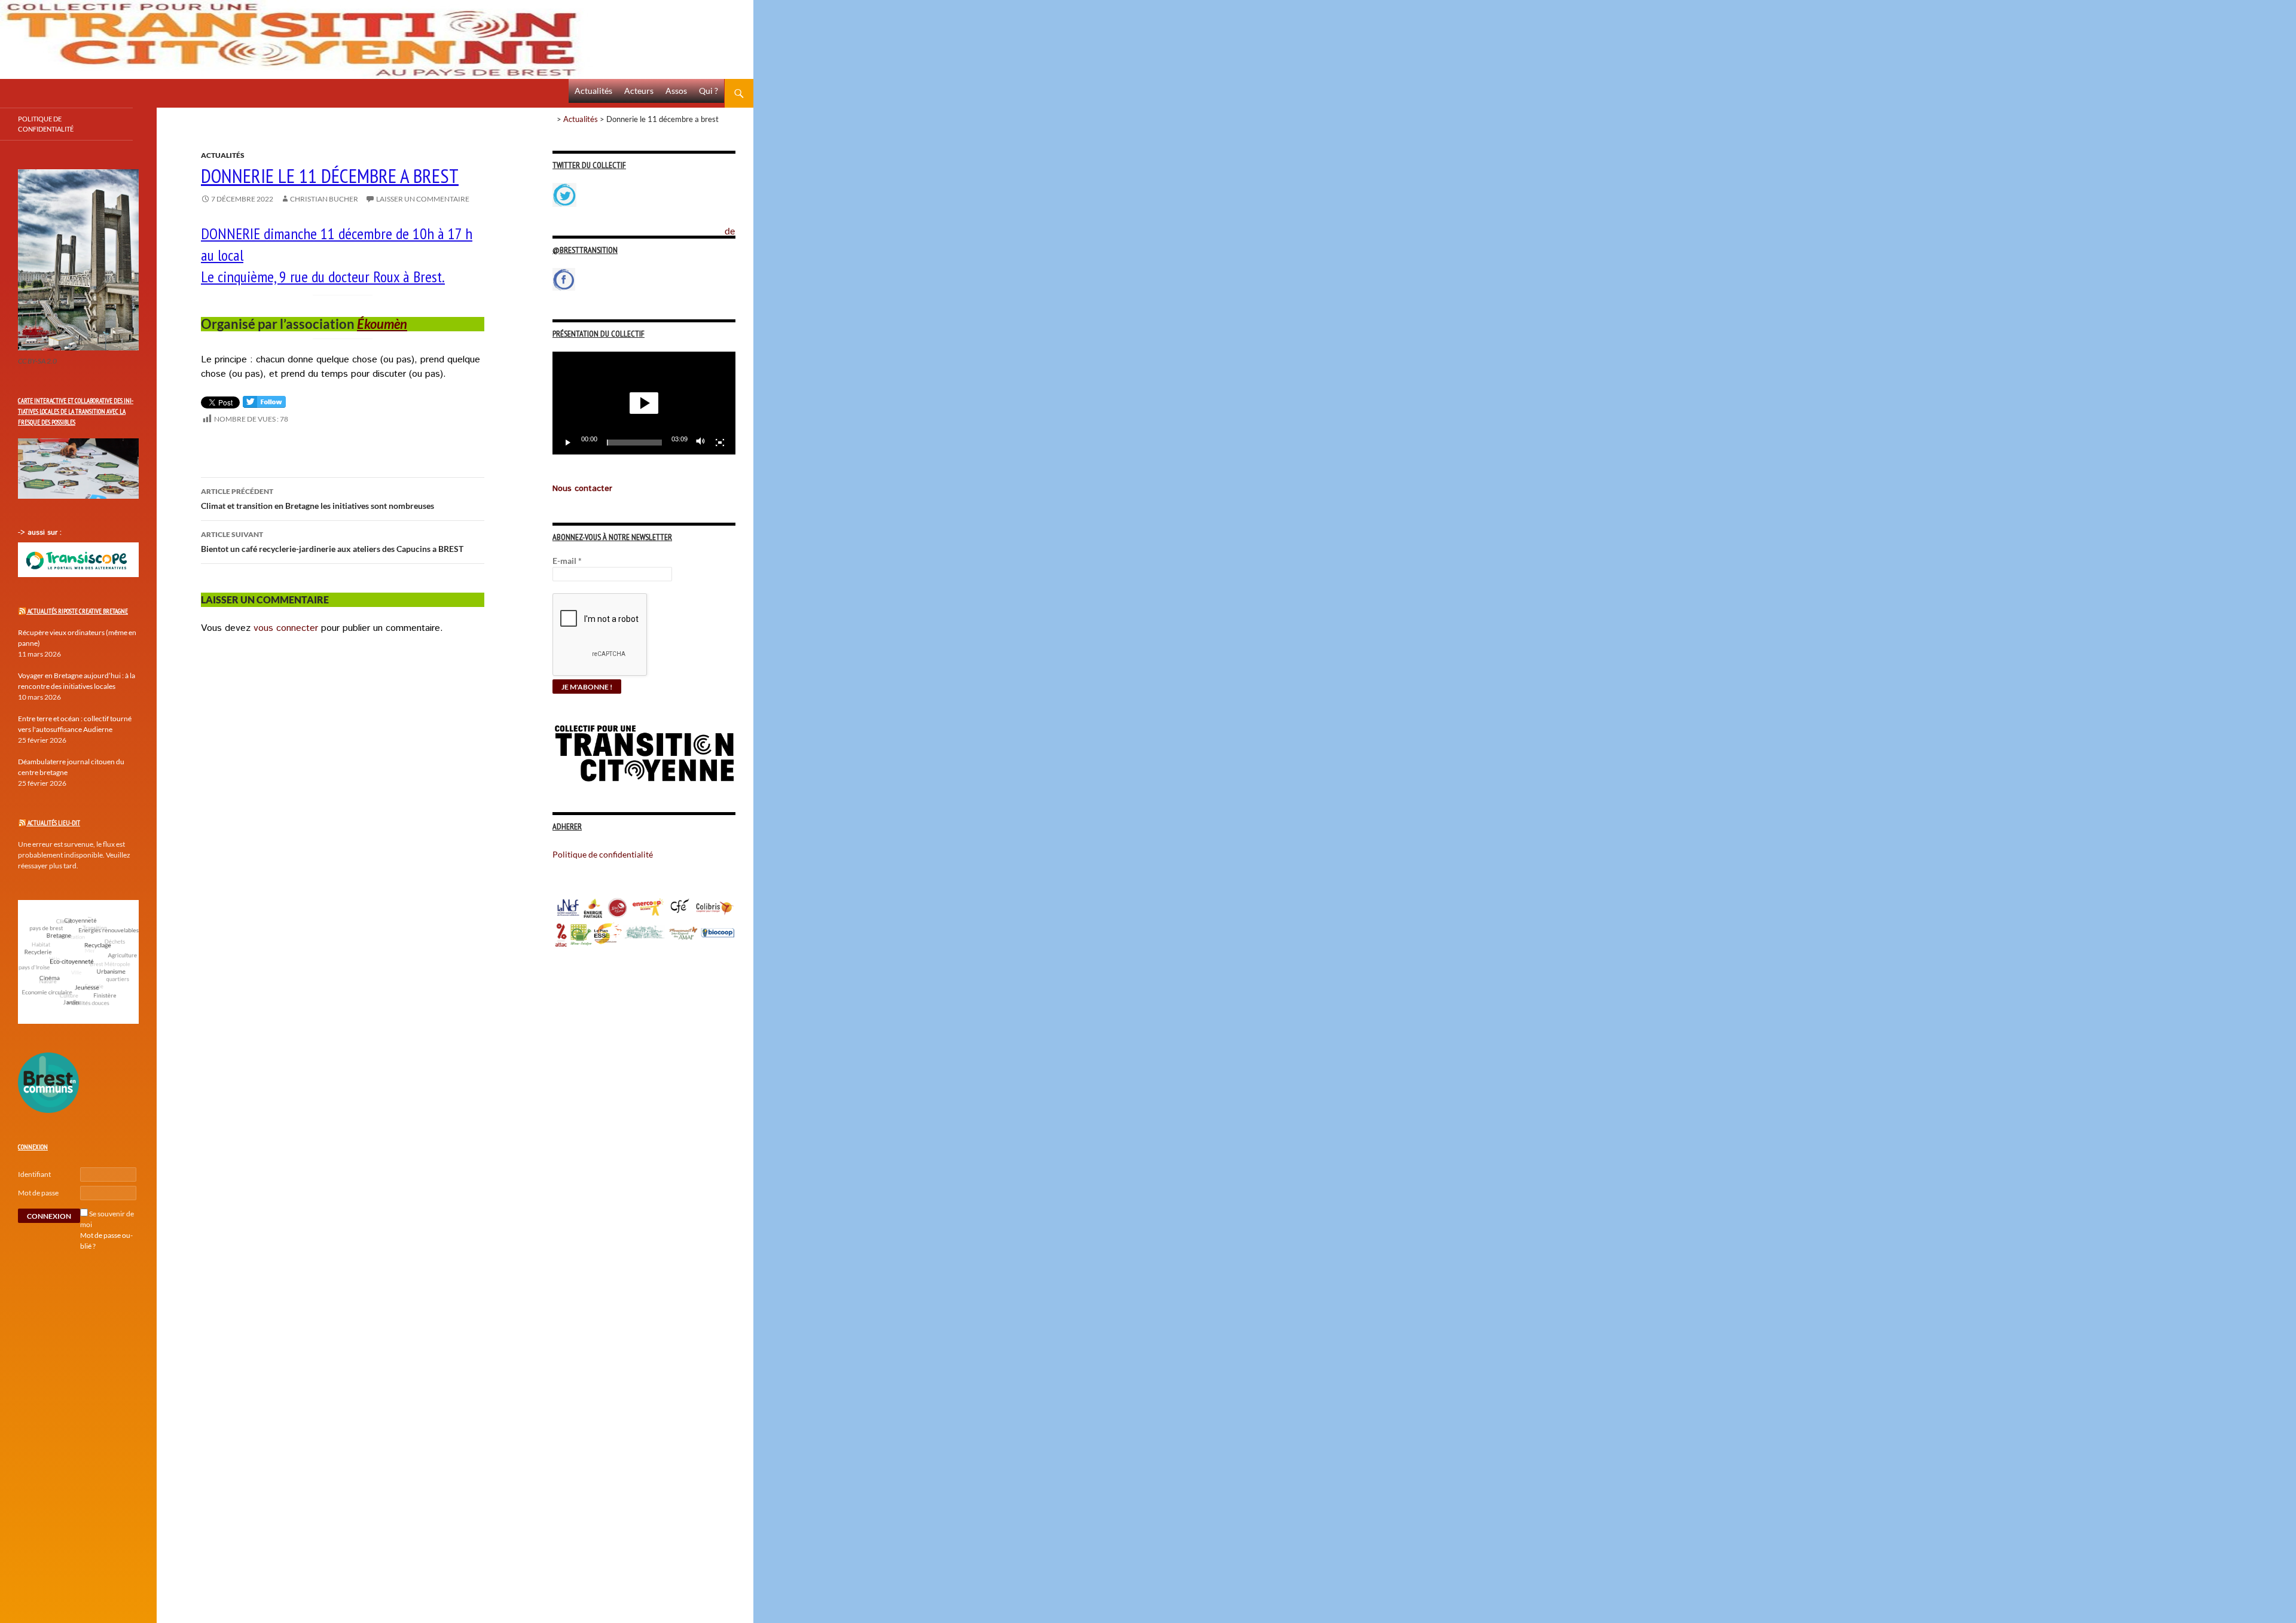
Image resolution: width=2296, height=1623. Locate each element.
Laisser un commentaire (423, 199)
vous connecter (286, 628)
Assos (676, 91)
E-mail (567, 561)
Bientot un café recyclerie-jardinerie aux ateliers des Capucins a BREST (332, 542)
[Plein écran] (720, 443)
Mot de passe (38, 1193)
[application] (644, 403)
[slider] (634, 443)
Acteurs (639, 91)
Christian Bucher (324, 199)
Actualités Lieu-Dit (54, 823)
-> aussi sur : (40, 533)
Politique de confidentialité (739, 224)
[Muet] (701, 443)
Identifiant (34, 1174)
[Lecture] (568, 443)
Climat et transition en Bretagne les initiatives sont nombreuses (317, 499)
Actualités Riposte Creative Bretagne (78, 611)
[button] (644, 403)
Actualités (593, 91)
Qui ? (709, 91)
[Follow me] (264, 405)
